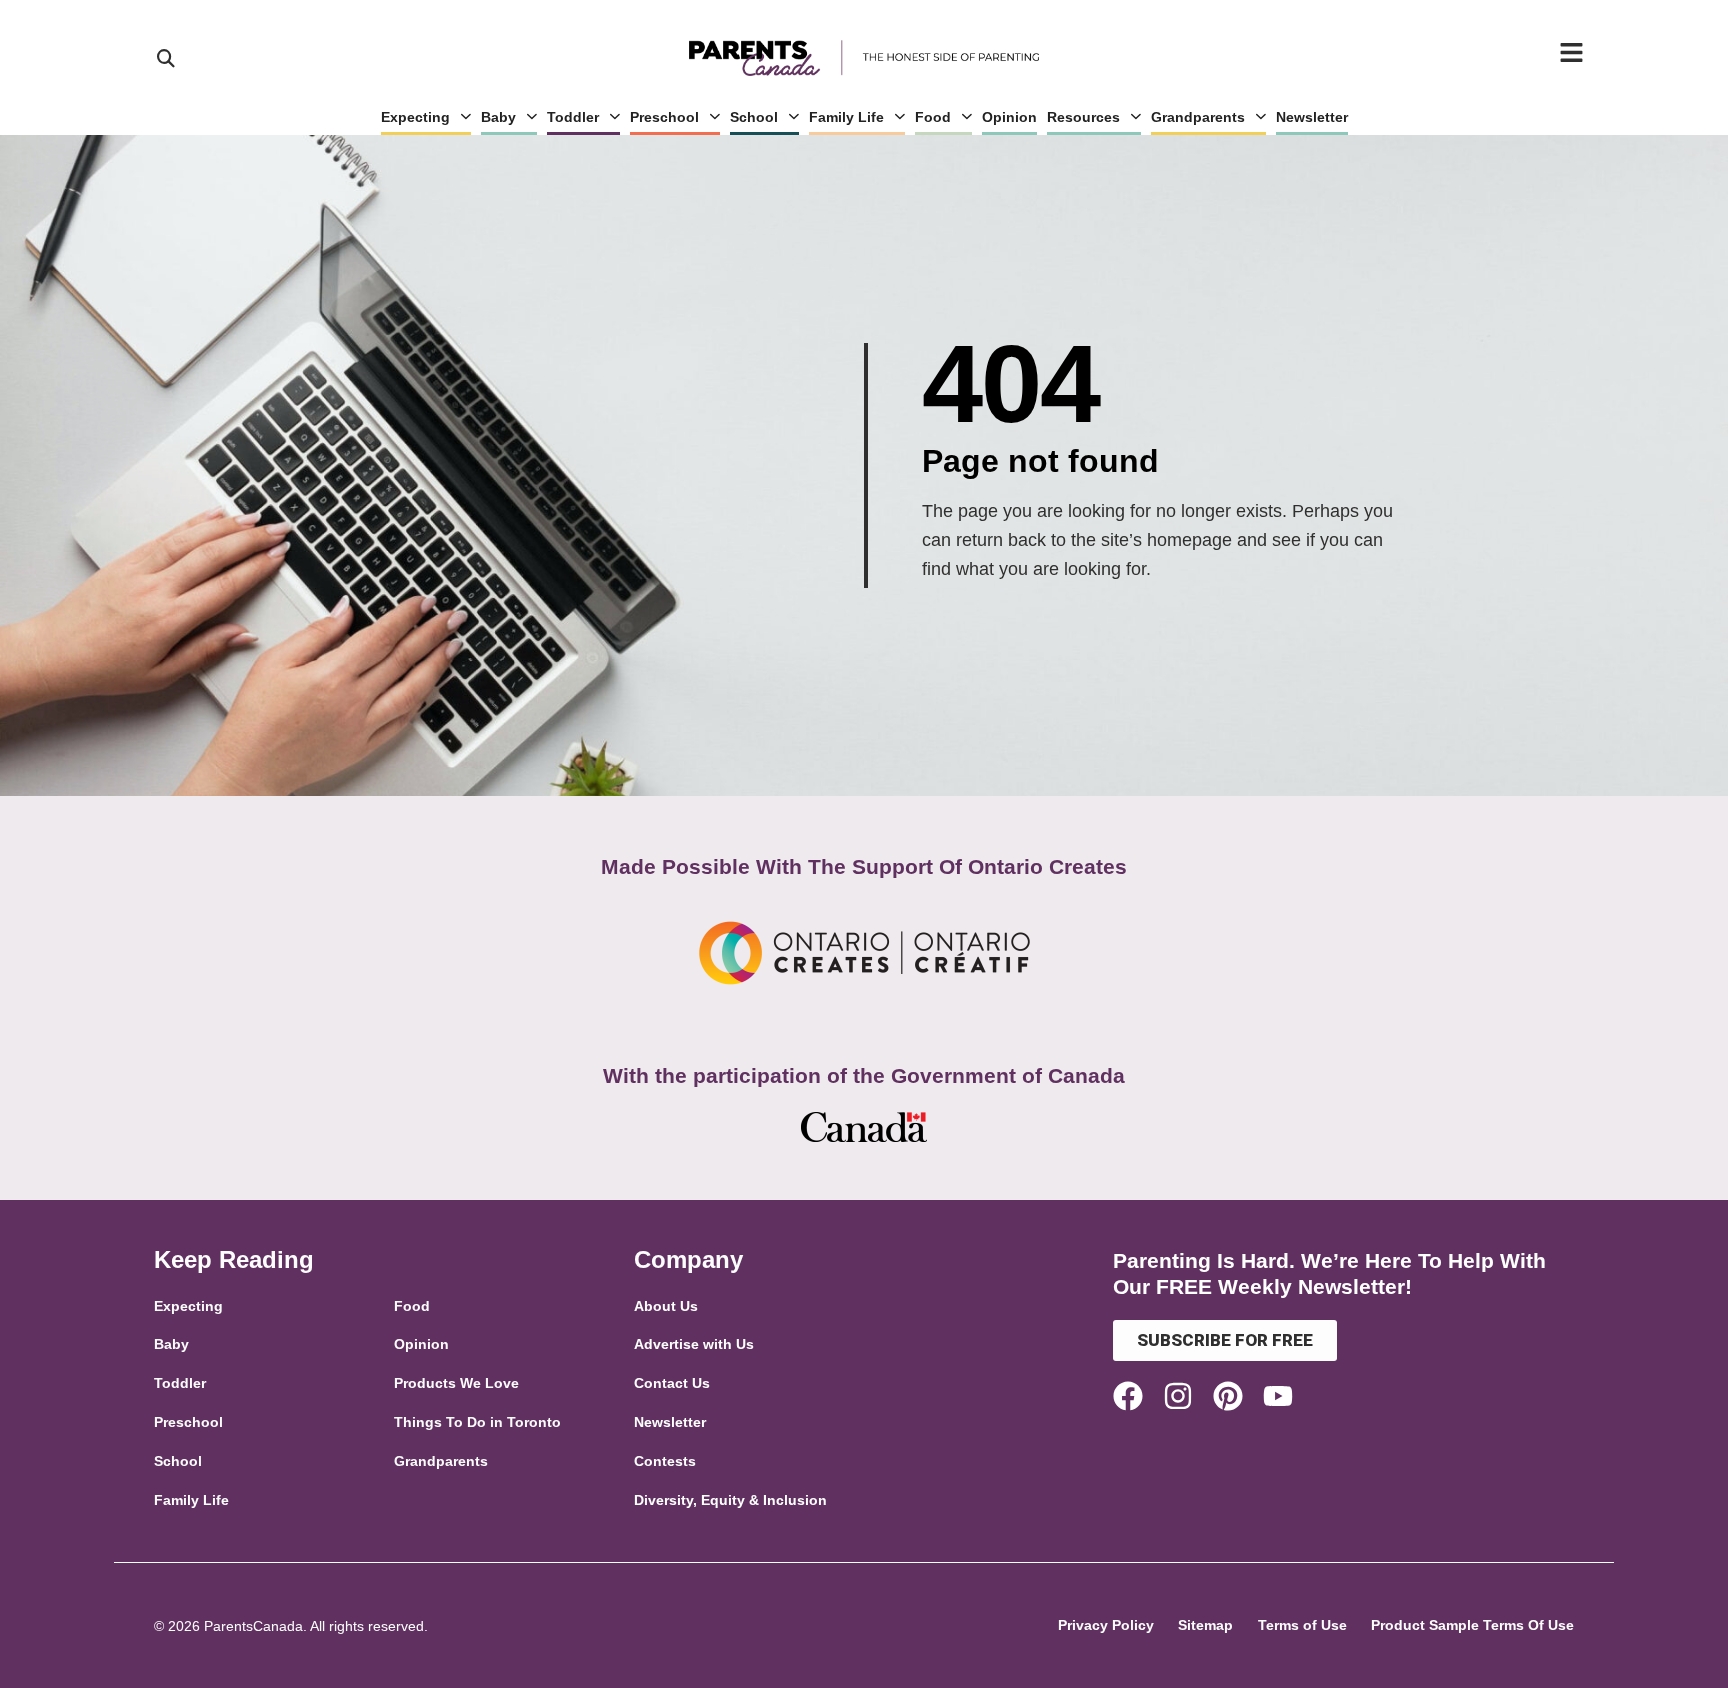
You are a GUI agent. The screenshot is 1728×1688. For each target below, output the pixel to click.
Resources (1083, 117)
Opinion (1009, 117)
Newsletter (1312, 117)
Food (933, 117)
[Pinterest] (1228, 1396)
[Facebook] (1128, 1396)
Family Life (846, 117)
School (754, 117)
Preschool (664, 117)
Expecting (415, 117)
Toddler (573, 117)
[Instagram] (1178, 1396)
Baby (498, 117)
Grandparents (1198, 117)
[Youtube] (1278, 1396)
